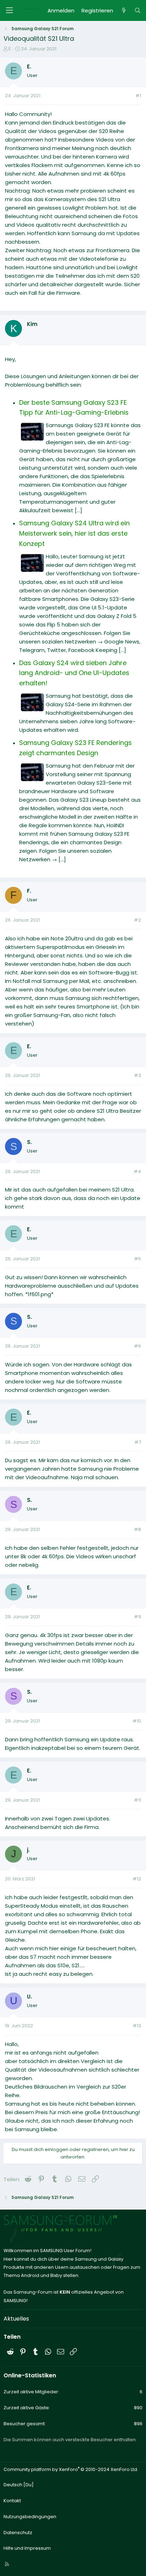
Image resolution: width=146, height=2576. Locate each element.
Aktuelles (16, 2319)
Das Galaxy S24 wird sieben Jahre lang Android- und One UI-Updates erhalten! (74, 673)
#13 (137, 2026)
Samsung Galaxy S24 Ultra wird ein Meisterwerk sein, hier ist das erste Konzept (74, 533)
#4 (137, 1171)
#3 (137, 1075)
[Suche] (138, 11)
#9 (137, 1617)
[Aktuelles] (123, 11)
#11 (137, 1800)
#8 (137, 1529)
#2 (137, 920)
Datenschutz (18, 2533)
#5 (137, 1259)
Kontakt (12, 2501)
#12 (137, 1879)
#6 (137, 1346)
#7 (138, 1442)
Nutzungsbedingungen (30, 2517)
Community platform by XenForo (71, 2469)
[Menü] (9, 10)
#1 (138, 96)
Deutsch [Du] (19, 2485)
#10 (137, 1721)
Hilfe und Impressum (27, 2548)
